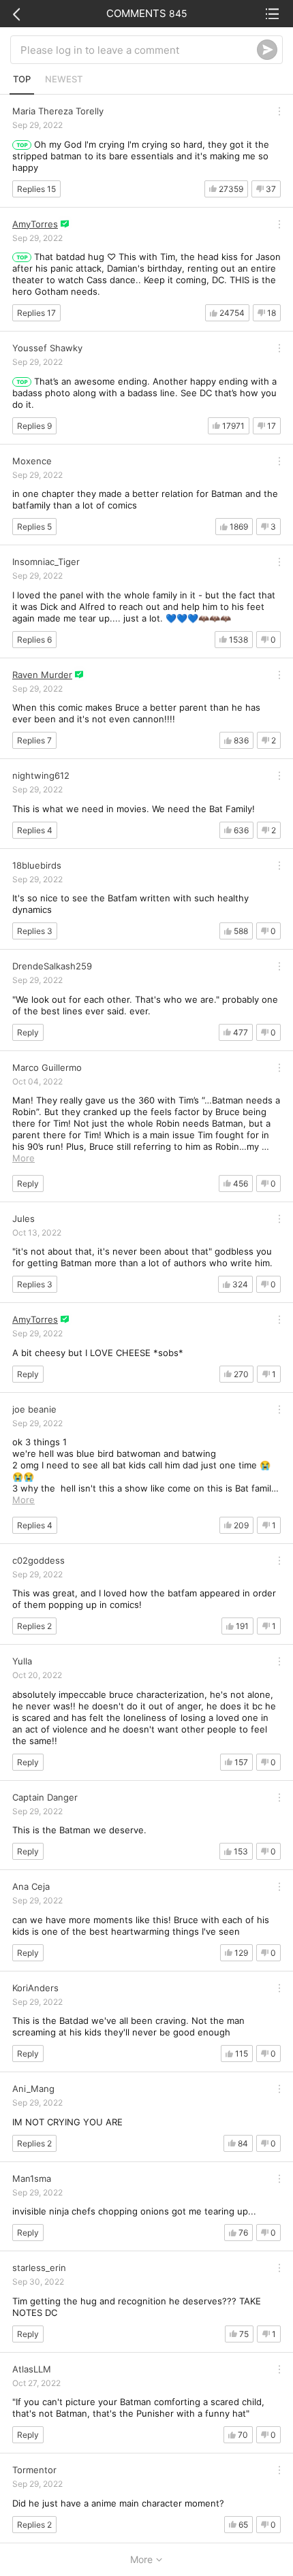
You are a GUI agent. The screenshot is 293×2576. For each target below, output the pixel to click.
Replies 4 (35, 830)
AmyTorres (35, 224)
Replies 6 (34, 640)
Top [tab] (22, 79)
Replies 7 (34, 740)
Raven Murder (42, 675)
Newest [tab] (64, 79)
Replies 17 (36, 313)
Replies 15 (36, 189)
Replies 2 (34, 1626)
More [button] (24, 1158)
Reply (28, 1032)
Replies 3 (35, 931)
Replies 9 (34, 426)
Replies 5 (34, 527)
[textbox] (139, 50)
